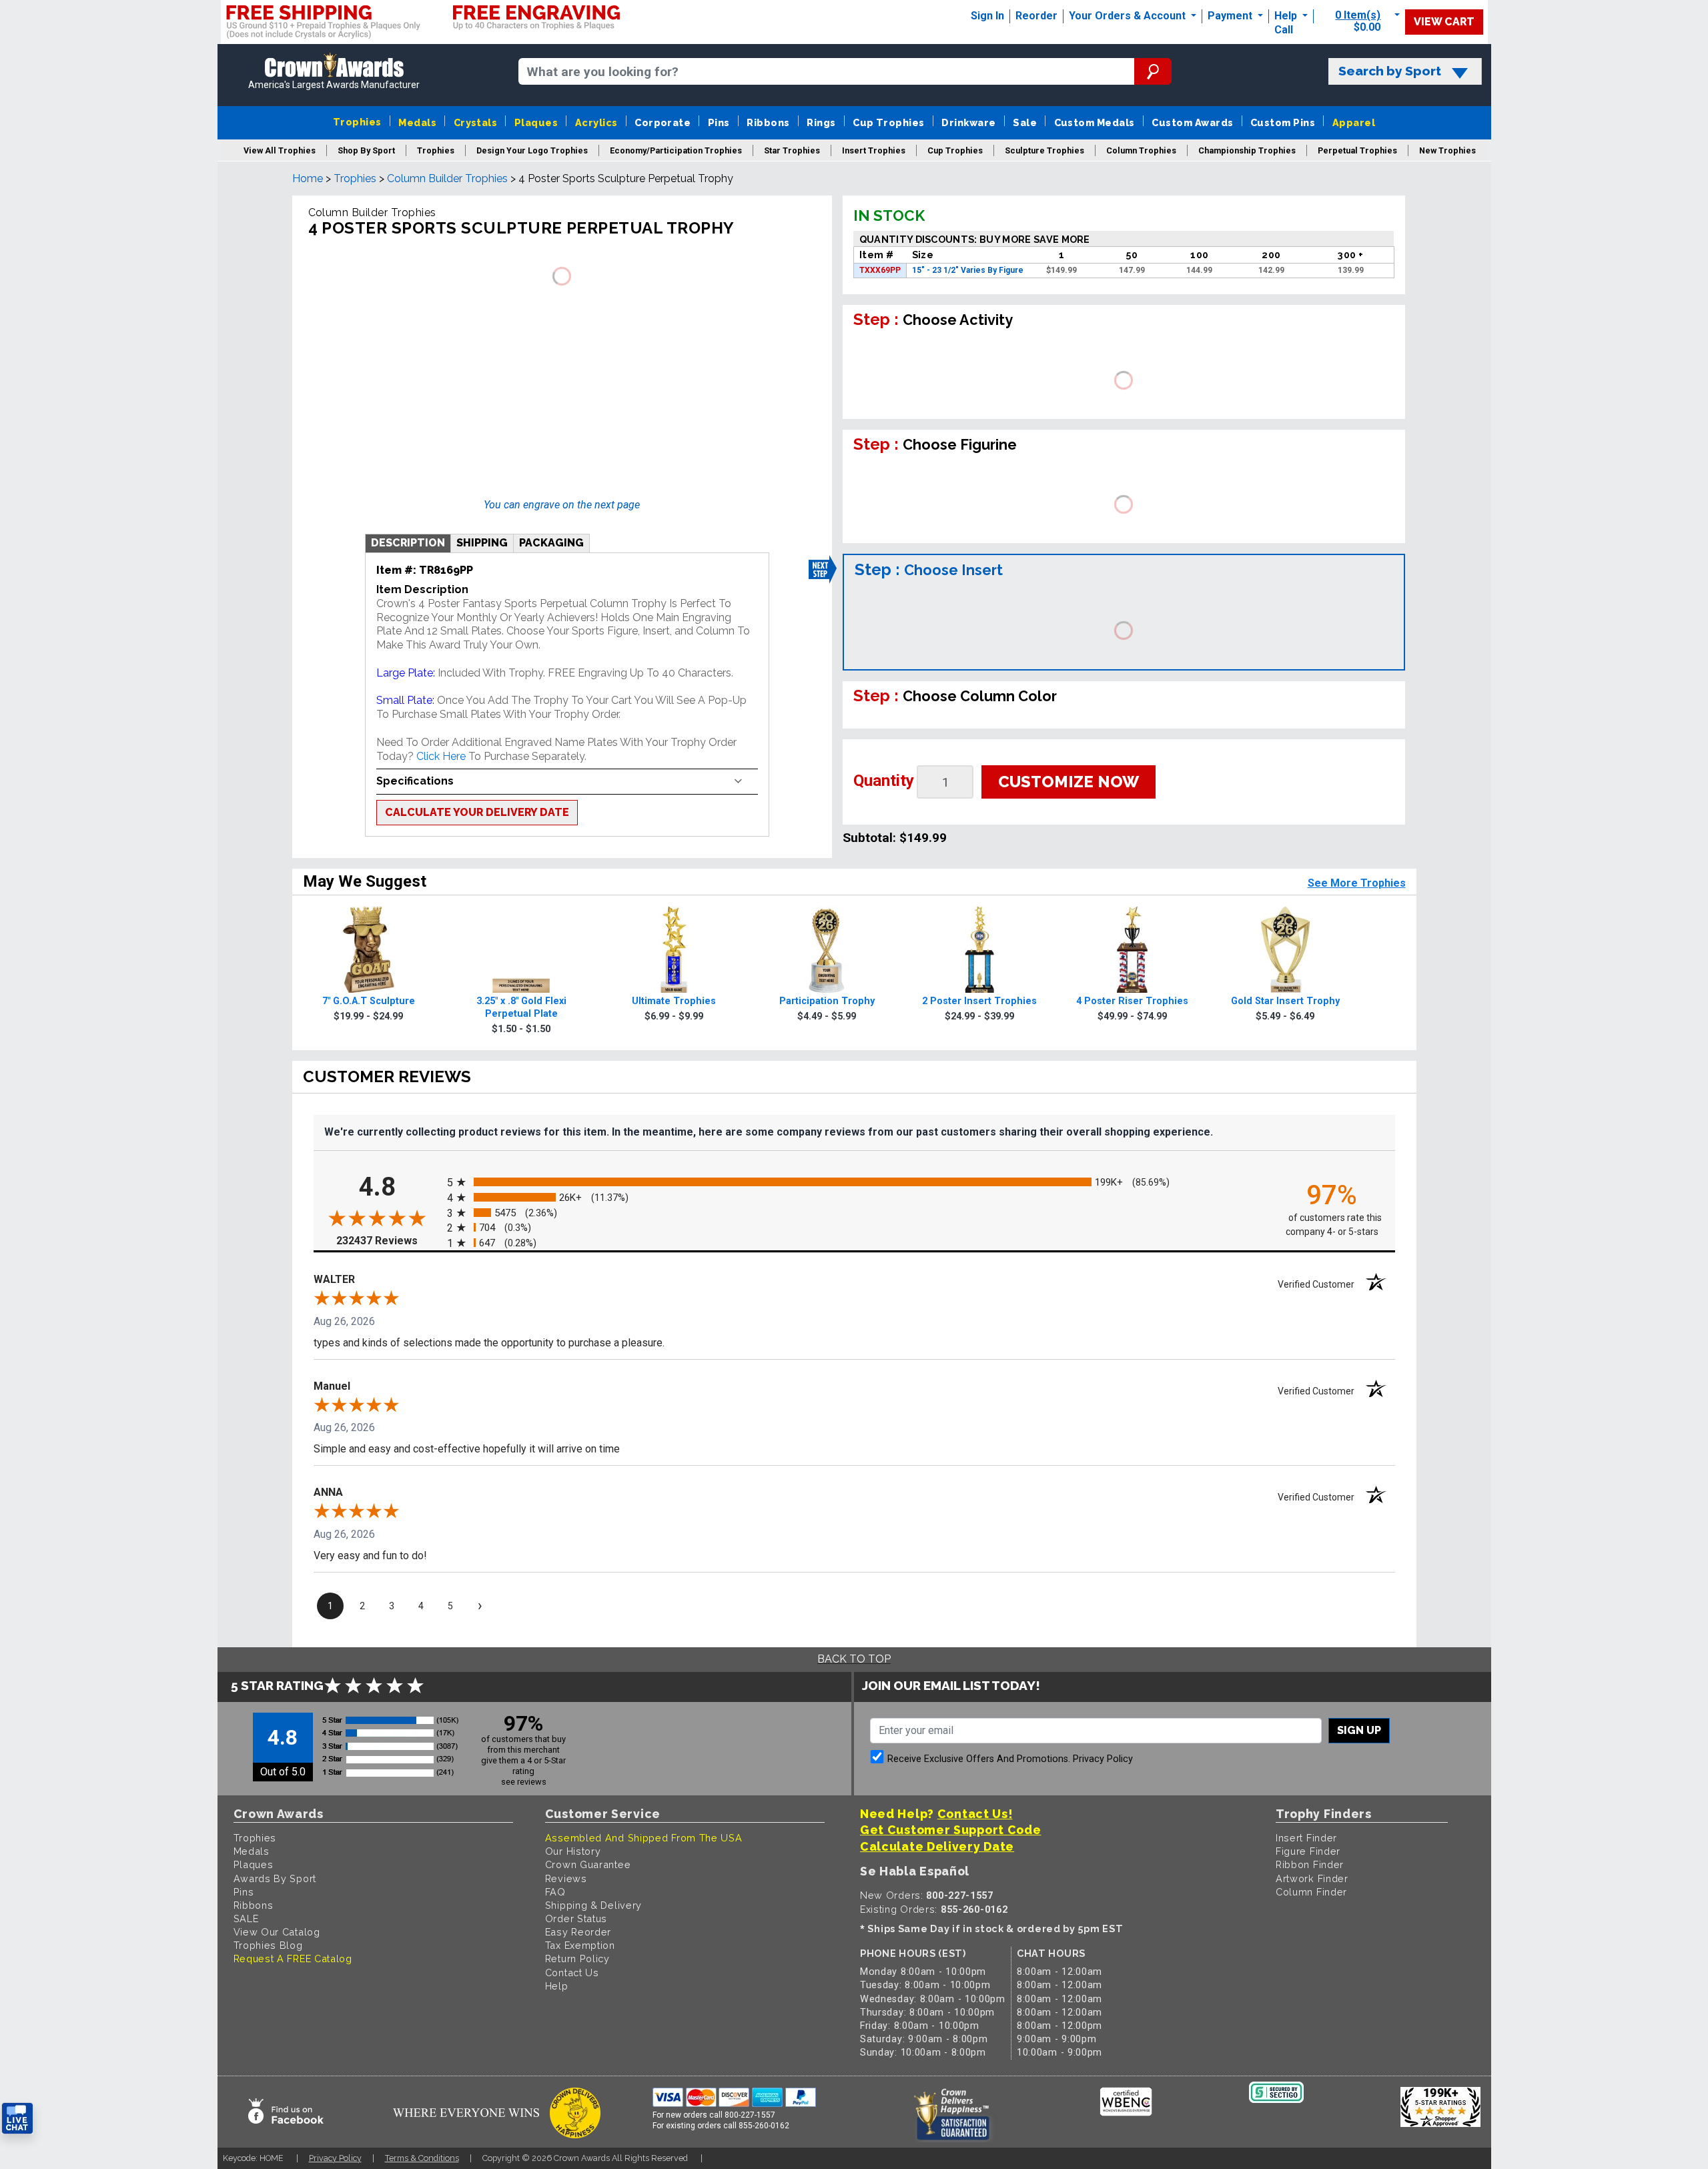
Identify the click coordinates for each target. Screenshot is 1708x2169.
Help (1286, 16)
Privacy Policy (1103, 1759)
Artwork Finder (1312, 1878)
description (408, 543)
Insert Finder (1306, 1838)
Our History (573, 1851)
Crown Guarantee (588, 1864)
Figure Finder (1308, 1851)
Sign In (987, 16)
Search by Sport (1390, 71)
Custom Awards (1192, 122)
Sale (1025, 122)
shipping (482, 543)
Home (308, 178)
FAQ (555, 1892)
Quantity (884, 781)
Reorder (1036, 16)
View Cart (1444, 22)
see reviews (524, 1782)
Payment (1231, 16)
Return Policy (577, 1959)
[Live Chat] (17, 2119)
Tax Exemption (580, 1945)
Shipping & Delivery (593, 1905)
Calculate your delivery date (477, 812)
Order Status (576, 1918)
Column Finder (1311, 1892)
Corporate (663, 122)
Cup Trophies (889, 122)
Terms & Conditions (422, 2158)
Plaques (536, 122)
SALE (246, 1918)
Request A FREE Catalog (293, 1959)
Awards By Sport (275, 1878)
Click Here (441, 756)
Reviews (566, 1878)
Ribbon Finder (1310, 1864)
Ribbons (768, 122)
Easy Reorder (578, 1932)
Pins (719, 122)
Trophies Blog (268, 1945)
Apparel (1354, 122)
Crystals (476, 122)
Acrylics (596, 122)
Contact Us (572, 1973)
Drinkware (968, 122)
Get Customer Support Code (951, 1830)
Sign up (1359, 1730)
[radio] (854, 1182)
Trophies (357, 122)
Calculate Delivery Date (937, 1846)
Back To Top (854, 1659)
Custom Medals (1095, 122)
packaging (551, 543)
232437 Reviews (388, 1240)
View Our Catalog (277, 1932)
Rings (821, 122)
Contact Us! (975, 1814)
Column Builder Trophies (447, 178)
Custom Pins (1283, 122)
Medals (417, 122)
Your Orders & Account (1129, 16)
